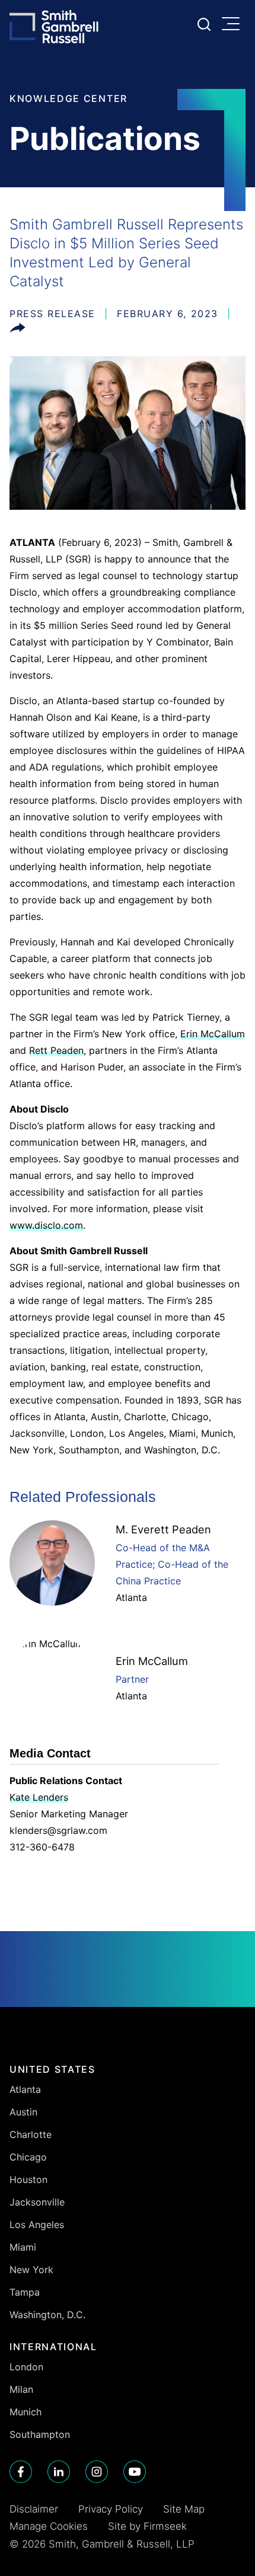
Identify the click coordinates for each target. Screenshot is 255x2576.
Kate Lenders (39, 1797)
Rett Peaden (56, 1050)
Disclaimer (34, 2509)
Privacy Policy (111, 2509)
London (26, 2367)
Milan (21, 2389)
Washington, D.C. (47, 2315)
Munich (26, 2412)
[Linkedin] (59, 2472)
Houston (28, 2179)
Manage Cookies (49, 2526)
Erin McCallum (213, 1034)
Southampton (40, 2434)
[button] (17, 330)
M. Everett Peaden (163, 1529)
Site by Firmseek (147, 2526)
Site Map (184, 2509)
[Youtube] (135, 2472)
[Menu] (234, 25)
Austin (23, 2112)
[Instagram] (97, 2472)
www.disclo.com (46, 1225)
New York (31, 2270)
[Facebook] (21, 2472)
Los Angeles (37, 2225)
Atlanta (131, 1597)
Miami (23, 2247)
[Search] (204, 24)
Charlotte (31, 2134)
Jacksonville (37, 2202)
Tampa (25, 2292)
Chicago (28, 2157)
